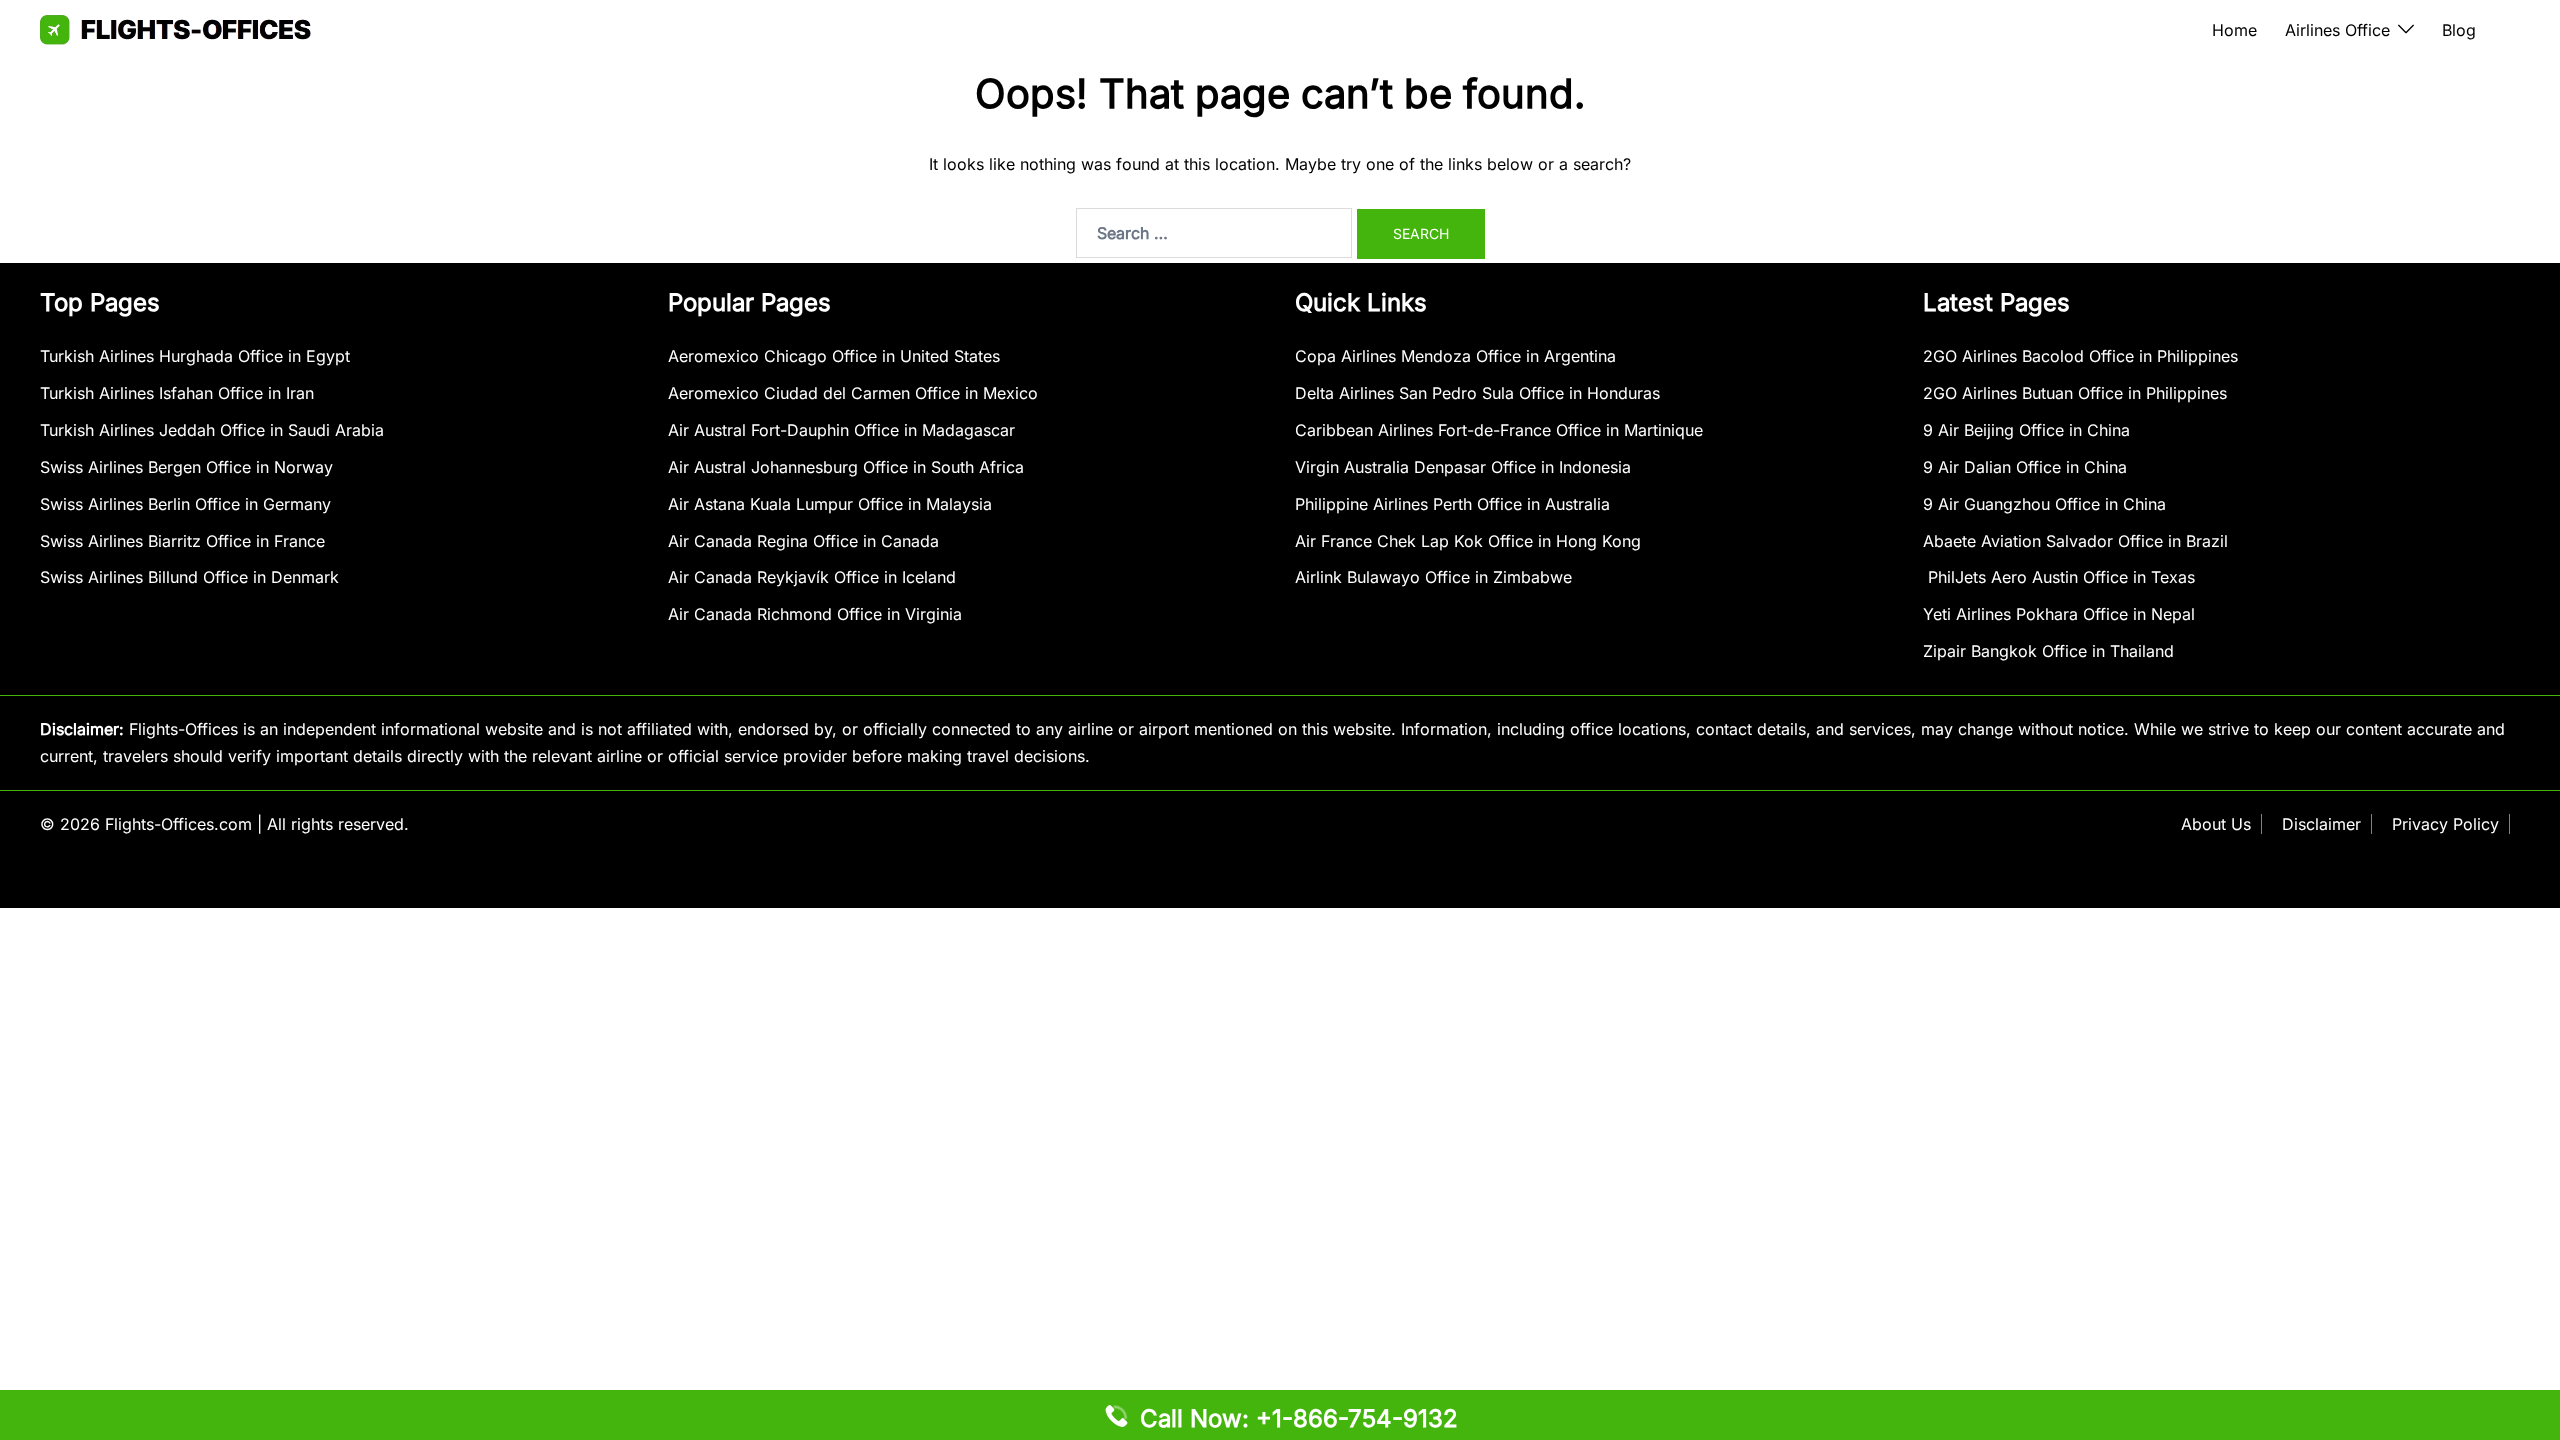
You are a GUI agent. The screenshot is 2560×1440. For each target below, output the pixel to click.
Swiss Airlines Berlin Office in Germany (185, 504)
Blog (2459, 30)
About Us (2216, 824)
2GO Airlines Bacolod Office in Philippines (2080, 356)
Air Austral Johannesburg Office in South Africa (846, 467)
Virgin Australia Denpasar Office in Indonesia (1463, 467)
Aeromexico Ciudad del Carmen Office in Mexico (853, 393)
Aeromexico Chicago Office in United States (834, 356)
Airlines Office (2337, 30)
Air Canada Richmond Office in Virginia (815, 614)
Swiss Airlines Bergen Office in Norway (186, 467)
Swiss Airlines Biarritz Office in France (182, 541)
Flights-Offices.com (178, 824)
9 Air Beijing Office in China (2026, 430)
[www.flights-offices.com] (175, 28)
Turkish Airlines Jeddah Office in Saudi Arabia (212, 430)
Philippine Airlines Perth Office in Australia (1452, 504)
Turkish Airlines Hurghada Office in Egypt (195, 356)
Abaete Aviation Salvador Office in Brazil (2075, 541)
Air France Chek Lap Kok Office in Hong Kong (1468, 541)
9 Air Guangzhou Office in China (2044, 504)
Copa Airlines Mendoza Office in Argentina (1455, 356)
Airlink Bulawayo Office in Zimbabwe (1433, 577)
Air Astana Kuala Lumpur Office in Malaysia (830, 504)
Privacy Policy (2445, 824)
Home (2234, 30)
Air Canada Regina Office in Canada (803, 541)
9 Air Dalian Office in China (2025, 467)
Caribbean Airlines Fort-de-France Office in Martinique (1499, 430)
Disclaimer (2321, 824)
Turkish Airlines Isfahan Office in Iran (177, 393)
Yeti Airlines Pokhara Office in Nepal (2059, 614)
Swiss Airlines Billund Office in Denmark (189, 577)
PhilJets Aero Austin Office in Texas (2059, 577)
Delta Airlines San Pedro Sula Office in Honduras (1477, 393)
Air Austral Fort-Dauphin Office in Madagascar (841, 430)
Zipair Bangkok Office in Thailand (2048, 651)
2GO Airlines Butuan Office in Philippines (2075, 393)
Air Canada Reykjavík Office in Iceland (812, 577)
